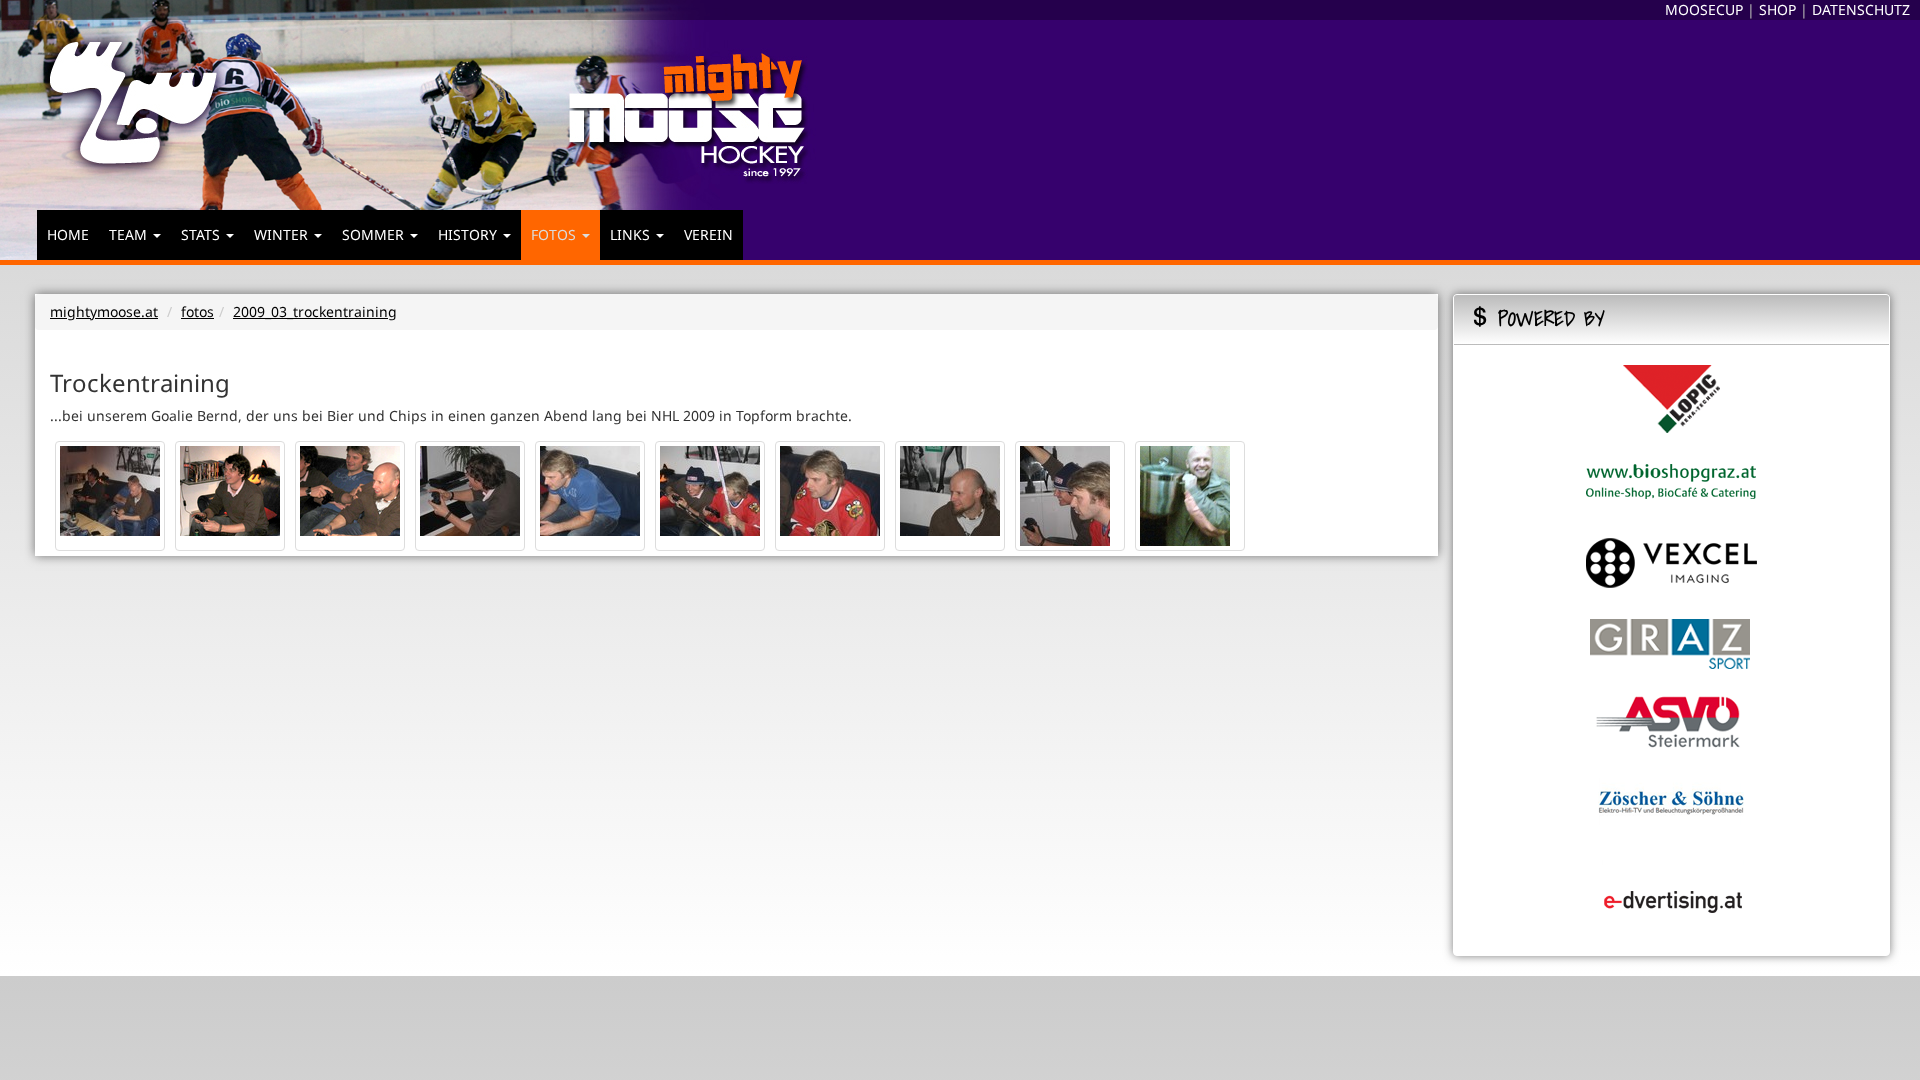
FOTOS (555, 234)
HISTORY (469, 234)
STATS (202, 234)
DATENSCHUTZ (1861, 9)
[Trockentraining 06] (712, 489)
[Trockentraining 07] (832, 489)
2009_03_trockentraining (315, 311)
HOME (68, 234)
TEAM (130, 234)
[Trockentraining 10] (1185, 497)
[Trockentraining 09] (1065, 497)
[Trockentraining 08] (952, 489)
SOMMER (375, 234)
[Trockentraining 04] (472, 489)
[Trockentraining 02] (232, 489)
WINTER (283, 234)
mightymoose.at (104, 311)
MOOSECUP (1704, 9)
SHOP (1777, 9)
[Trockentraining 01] (112, 489)
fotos (197, 311)
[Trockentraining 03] (352, 489)
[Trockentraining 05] (592, 489)
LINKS (632, 234)
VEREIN (708, 234)
